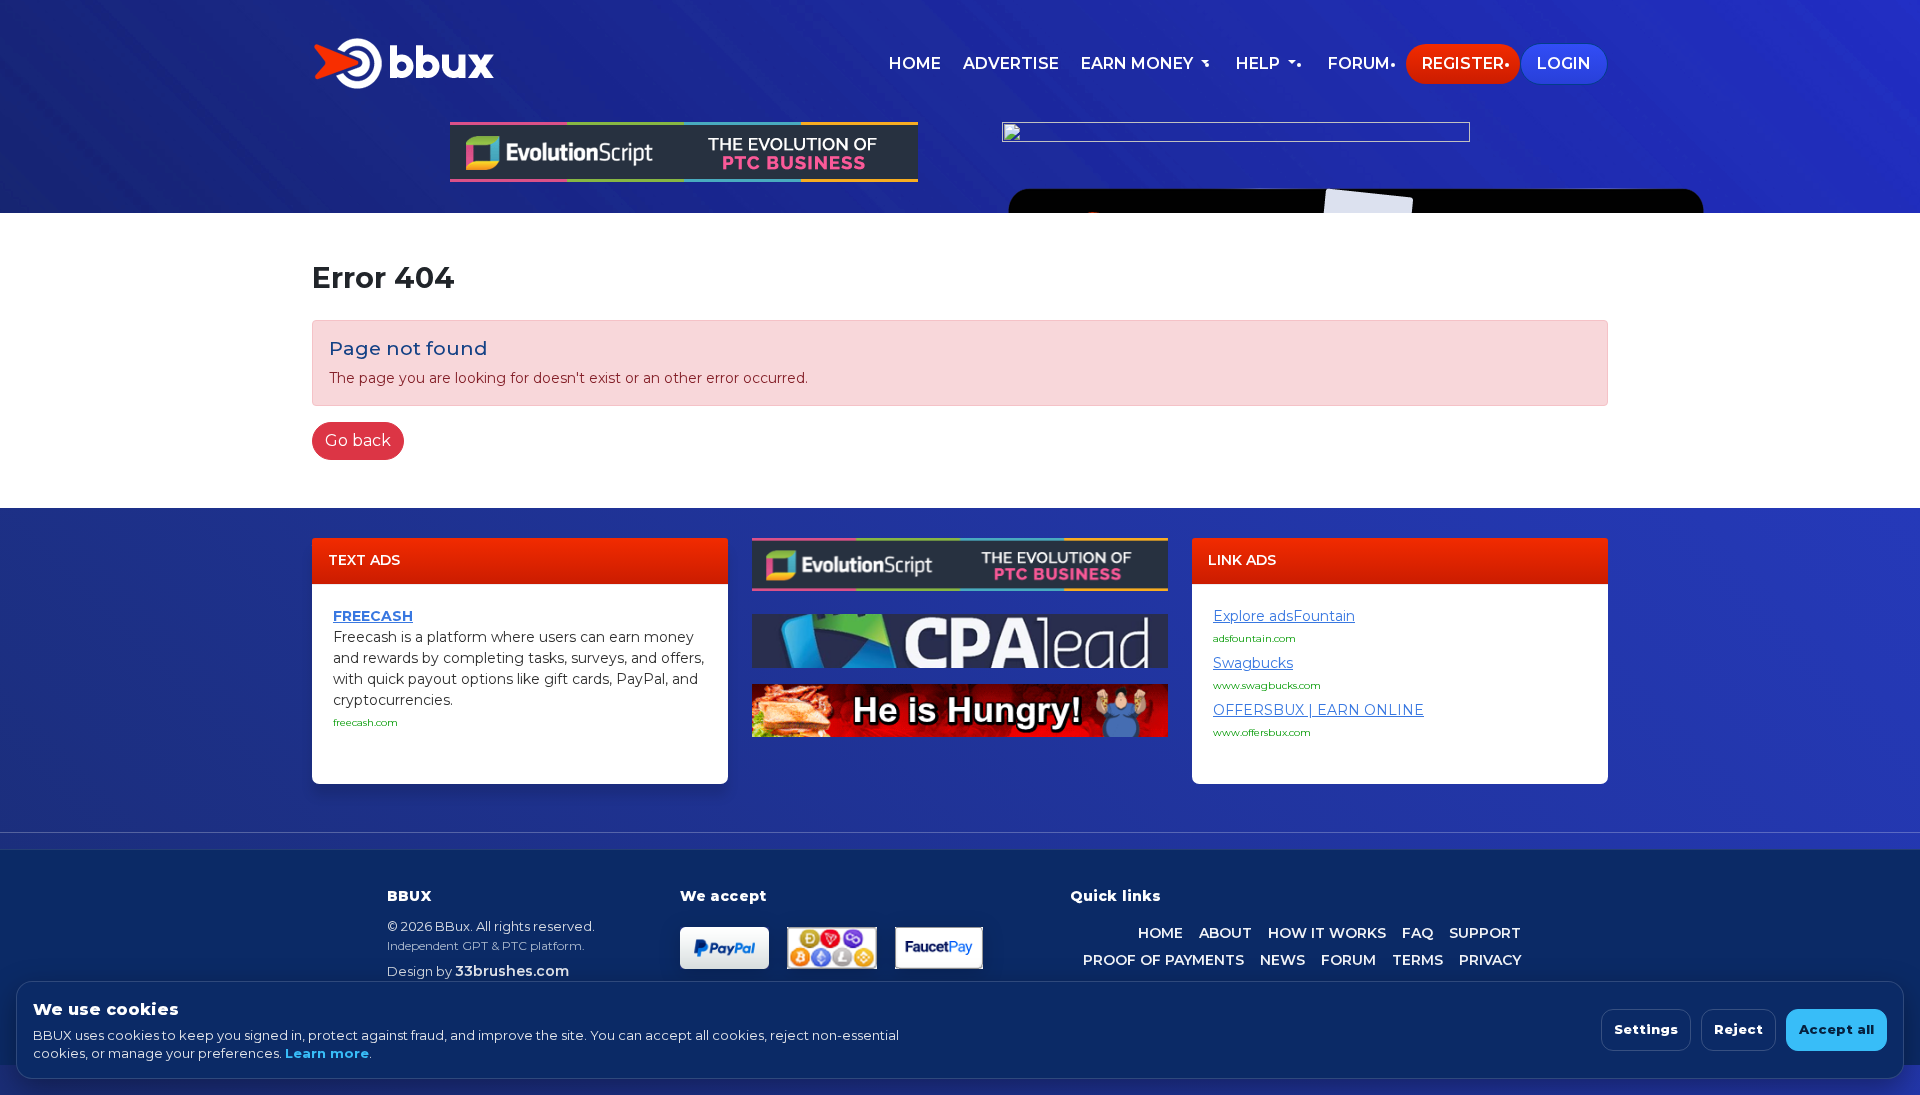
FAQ (1417, 933)
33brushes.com (512, 971)
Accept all (1836, 1029)
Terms (1417, 960)
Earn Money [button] (1139, 63)
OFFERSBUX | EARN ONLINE (1318, 710)
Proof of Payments (1163, 960)
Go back (358, 440)
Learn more (327, 1053)
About (1225, 933)
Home (915, 63)
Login (1564, 63)
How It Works (1327, 933)
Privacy (1490, 960)
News (1282, 960)
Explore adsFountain (1284, 616)
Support (1485, 933)
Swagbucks (1253, 663)
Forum (1359, 63)
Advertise (1011, 63)
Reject (1738, 1029)
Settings (1646, 1029)
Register (1463, 63)
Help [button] (1260, 63)
